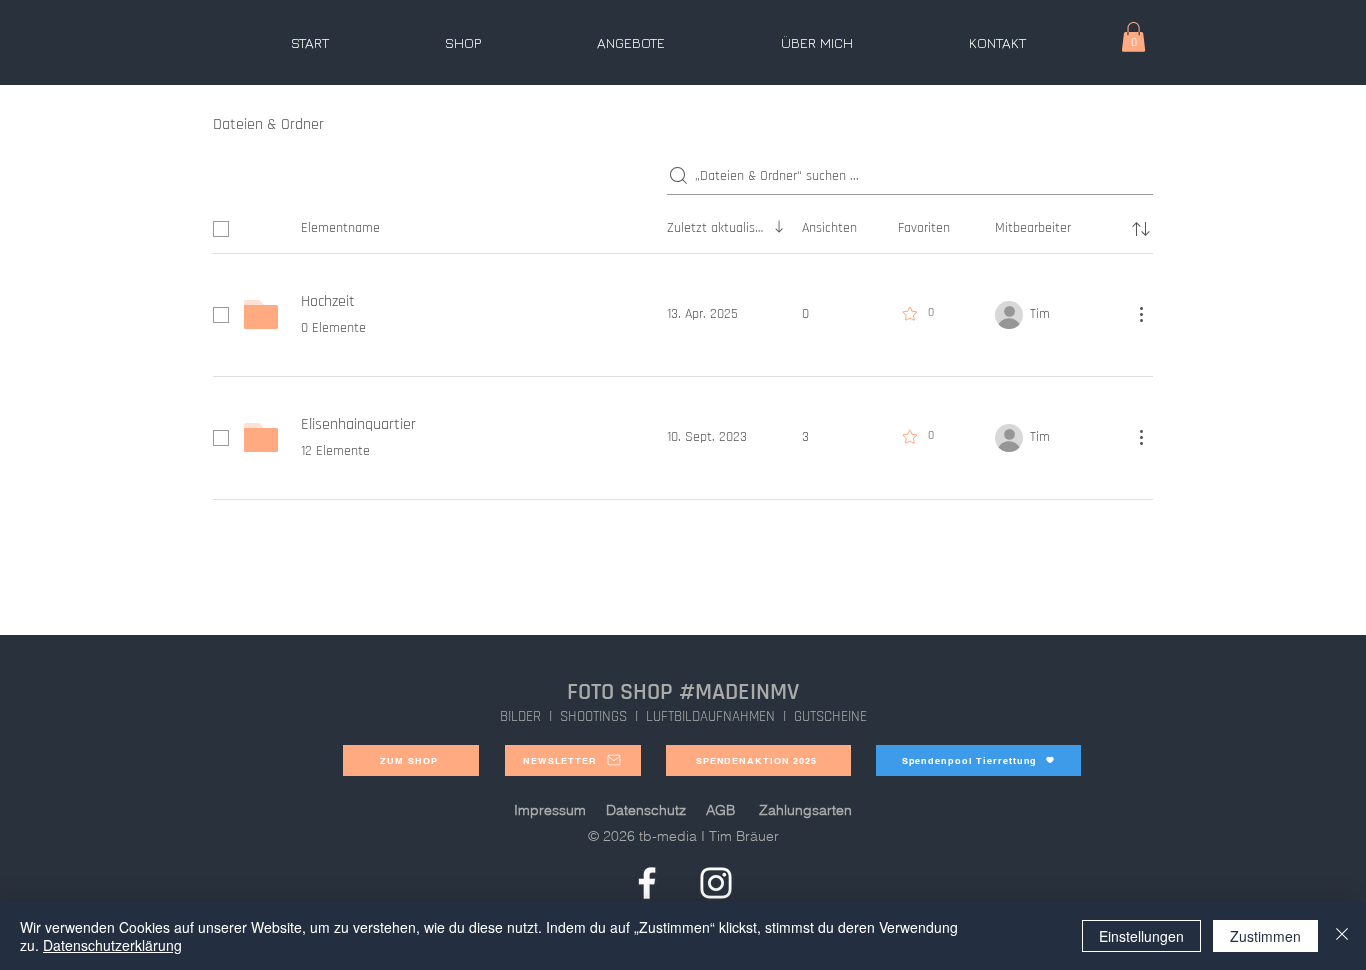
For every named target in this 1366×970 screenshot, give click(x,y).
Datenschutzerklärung (112, 945)
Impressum (550, 810)
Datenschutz (646, 810)
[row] (683, 225)
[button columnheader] (1141, 229)
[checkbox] (221, 229)
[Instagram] (716, 883)
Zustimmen (1265, 936)
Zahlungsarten (805, 810)
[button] (1133, 37)
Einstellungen (1141, 936)
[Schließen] (1342, 936)
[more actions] (1141, 314)
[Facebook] (647, 883)
